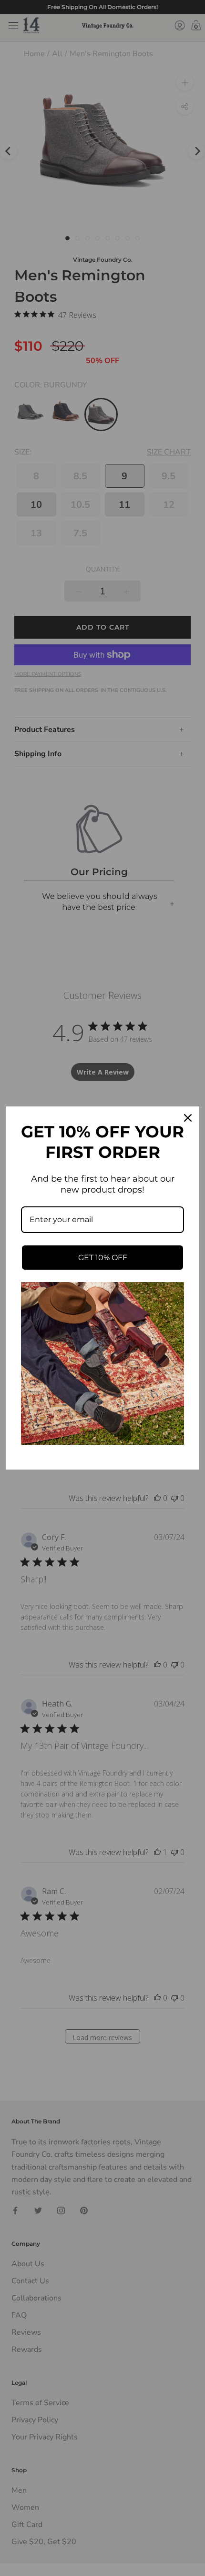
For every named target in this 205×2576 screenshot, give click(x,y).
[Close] (188, 1118)
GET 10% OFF (103, 1258)
